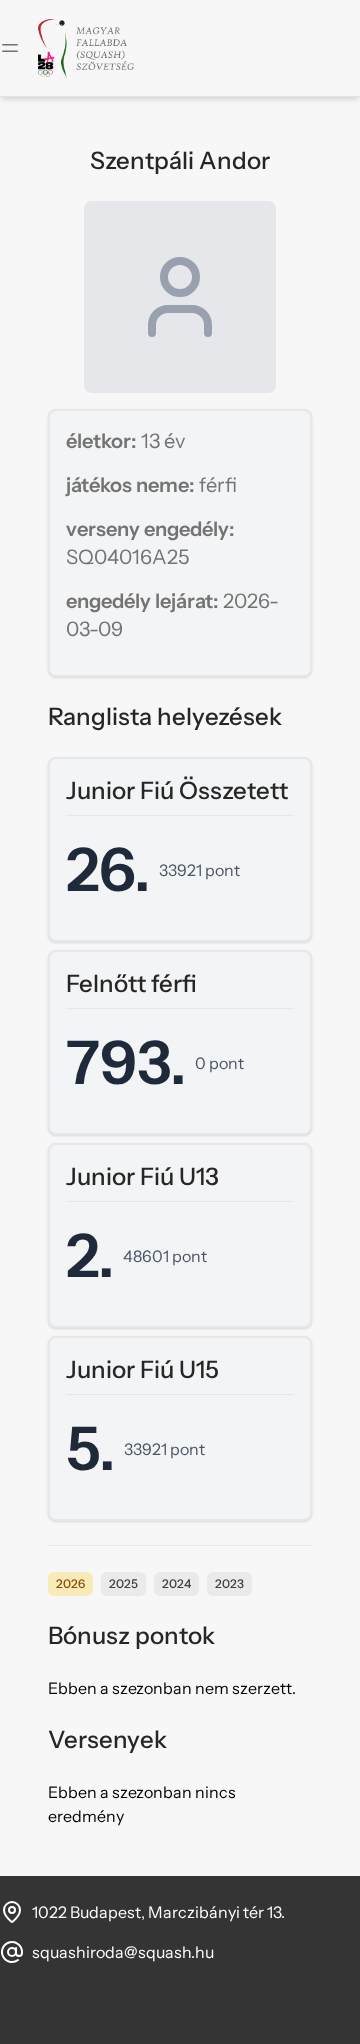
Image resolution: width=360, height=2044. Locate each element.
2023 (229, 1583)
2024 (176, 1583)
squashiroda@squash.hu (123, 1952)
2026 (70, 1583)
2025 (123, 1583)
